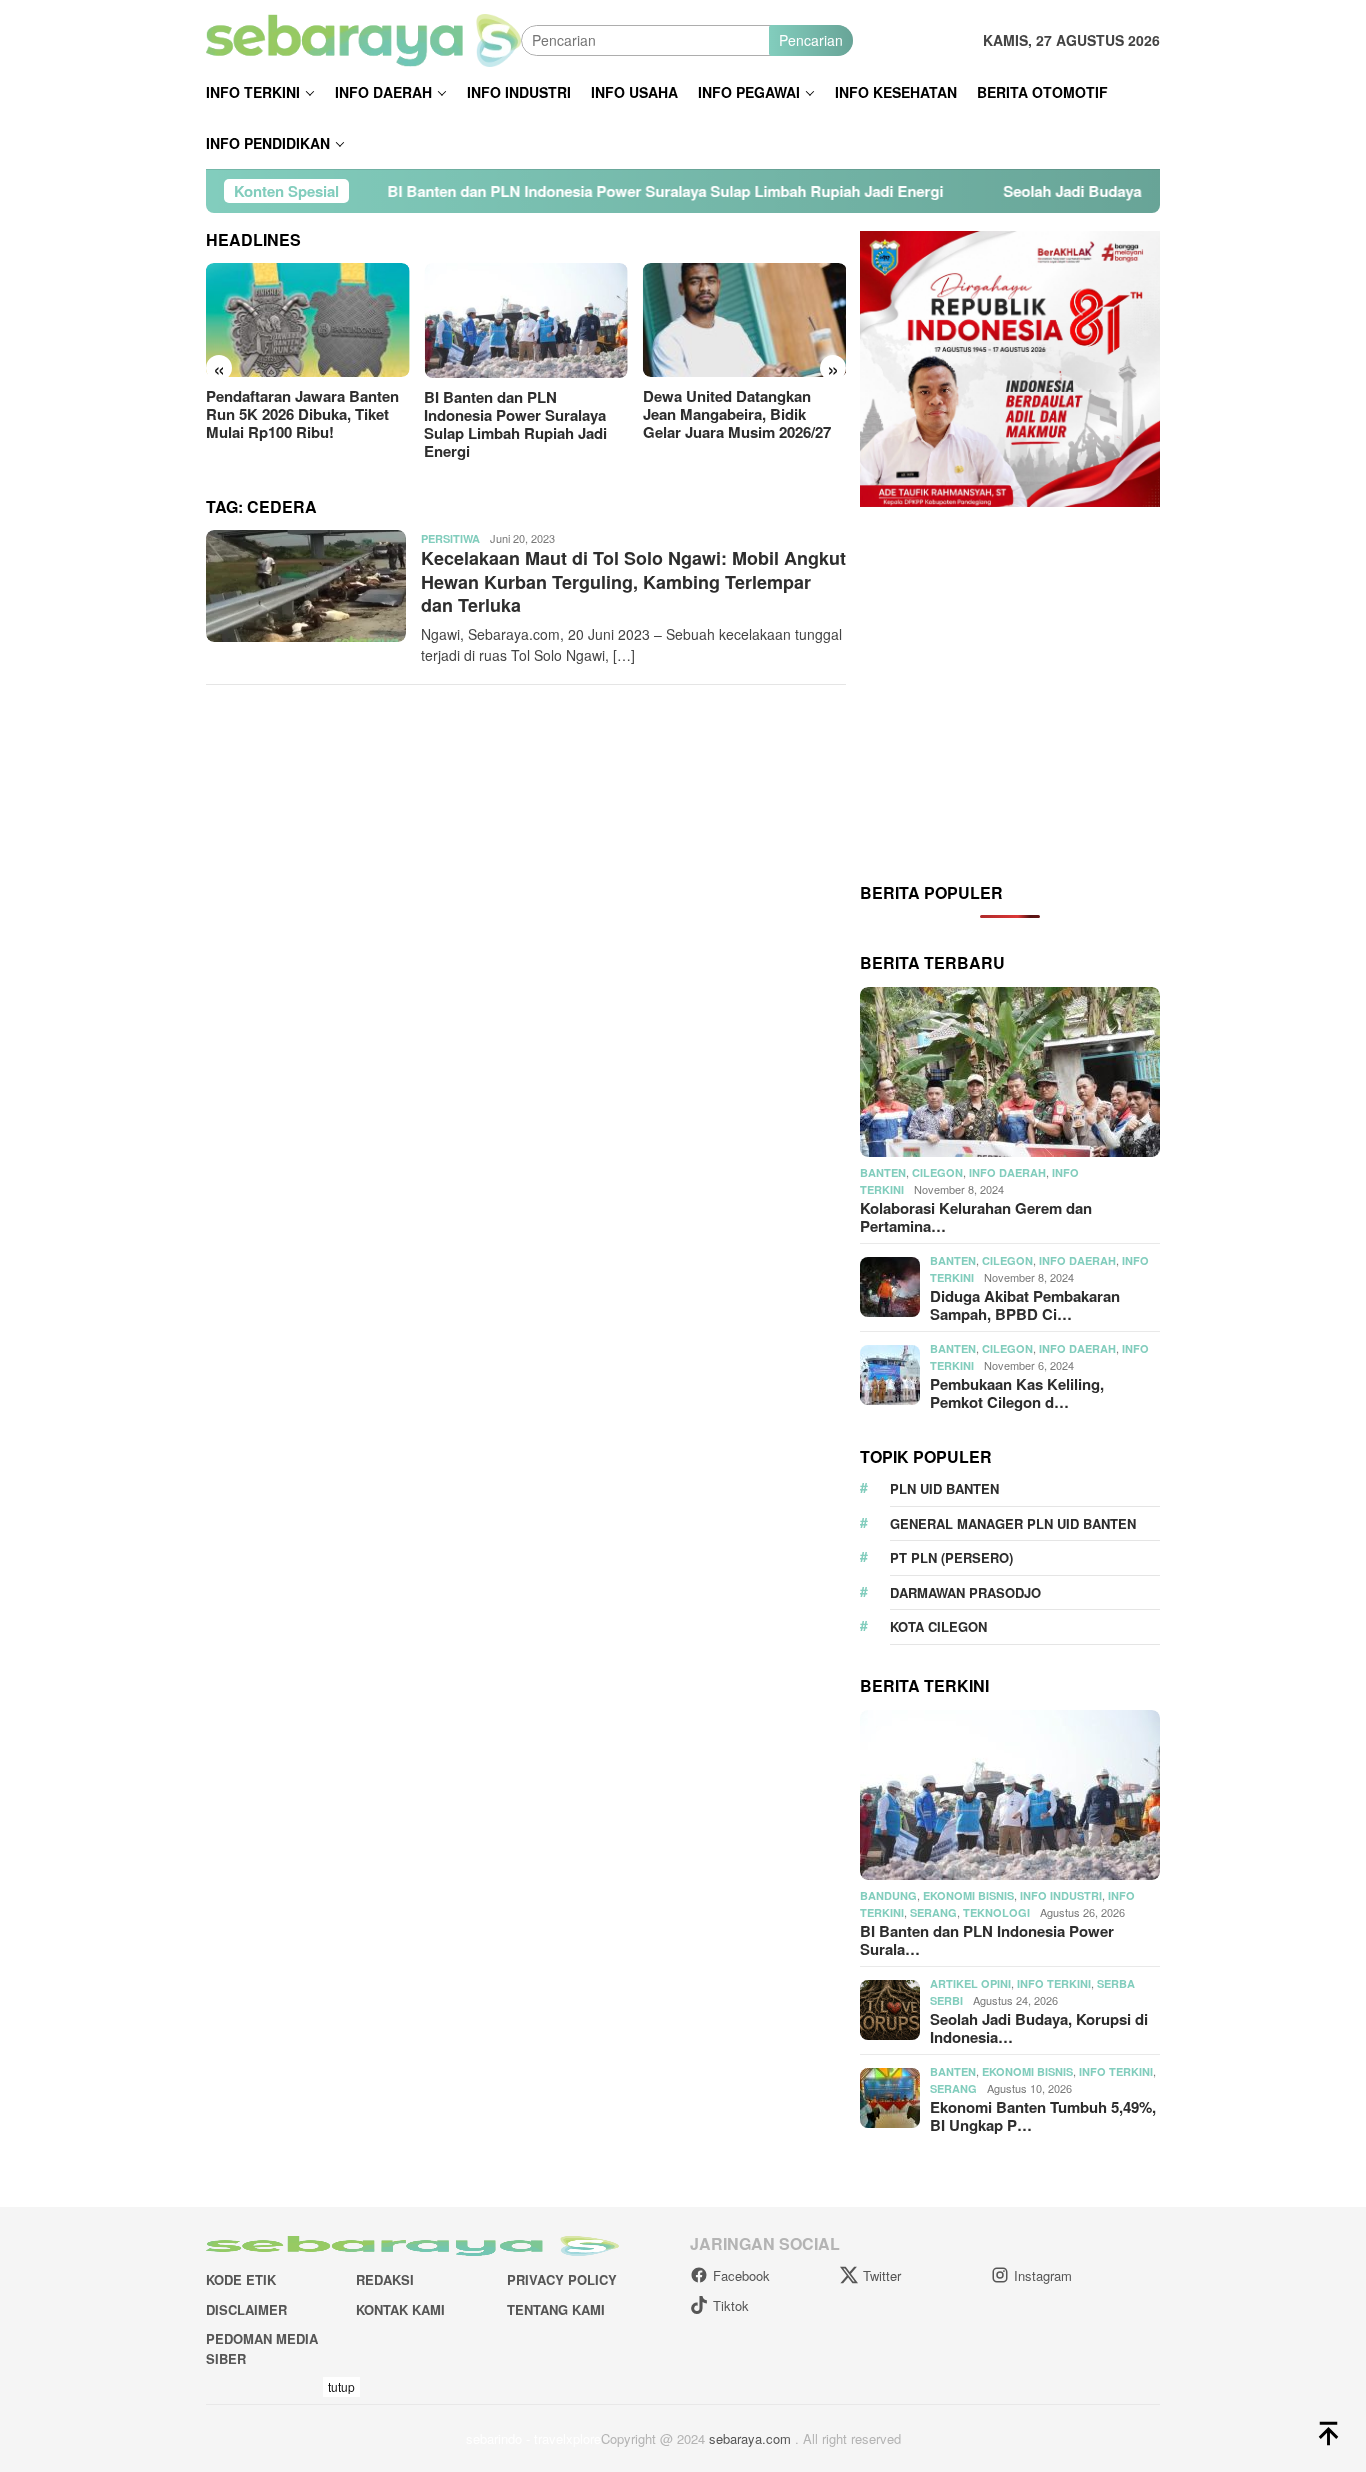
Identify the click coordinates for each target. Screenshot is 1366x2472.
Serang (933, 1912)
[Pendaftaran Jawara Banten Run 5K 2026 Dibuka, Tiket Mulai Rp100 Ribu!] (307, 320)
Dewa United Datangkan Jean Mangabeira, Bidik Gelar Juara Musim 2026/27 (737, 414)
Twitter (882, 2275)
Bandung (888, 1895)
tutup (341, 2386)
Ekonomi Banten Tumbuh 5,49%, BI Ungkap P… (1043, 2116)
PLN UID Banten (944, 1488)
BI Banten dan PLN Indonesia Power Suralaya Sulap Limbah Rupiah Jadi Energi (558, 191)
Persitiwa (450, 538)
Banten (883, 1172)
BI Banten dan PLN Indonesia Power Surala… (987, 1940)
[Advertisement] (1010, 693)
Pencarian (811, 40)
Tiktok (731, 2305)
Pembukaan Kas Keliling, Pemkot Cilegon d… (1017, 1393)
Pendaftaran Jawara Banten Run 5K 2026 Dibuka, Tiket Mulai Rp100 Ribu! (302, 414)
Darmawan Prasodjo (965, 1592)
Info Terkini (1054, 1983)
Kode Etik (241, 2279)
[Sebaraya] (363, 38)
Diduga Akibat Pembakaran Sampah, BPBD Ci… (1025, 1305)
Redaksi (385, 2279)
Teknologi (996, 1912)
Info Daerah (1007, 1172)
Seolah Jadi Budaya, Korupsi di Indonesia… (1039, 2028)
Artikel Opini (970, 1983)
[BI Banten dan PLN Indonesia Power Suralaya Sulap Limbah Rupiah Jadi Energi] (525, 320)
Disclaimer (246, 2309)
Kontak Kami (400, 2309)
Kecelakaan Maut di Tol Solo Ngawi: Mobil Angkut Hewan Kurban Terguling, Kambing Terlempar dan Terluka (633, 581)
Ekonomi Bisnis (968, 1895)
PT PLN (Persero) (951, 1557)
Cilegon (937, 1172)
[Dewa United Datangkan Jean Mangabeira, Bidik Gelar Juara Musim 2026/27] (744, 320)
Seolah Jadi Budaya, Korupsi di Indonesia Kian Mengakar (1095, 191)
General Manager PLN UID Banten (1013, 1523)
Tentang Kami (556, 2309)
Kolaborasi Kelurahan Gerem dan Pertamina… (976, 1217)
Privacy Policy (562, 2279)
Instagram (1043, 2275)
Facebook (741, 2275)
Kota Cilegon (938, 1626)
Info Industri (1061, 1895)
